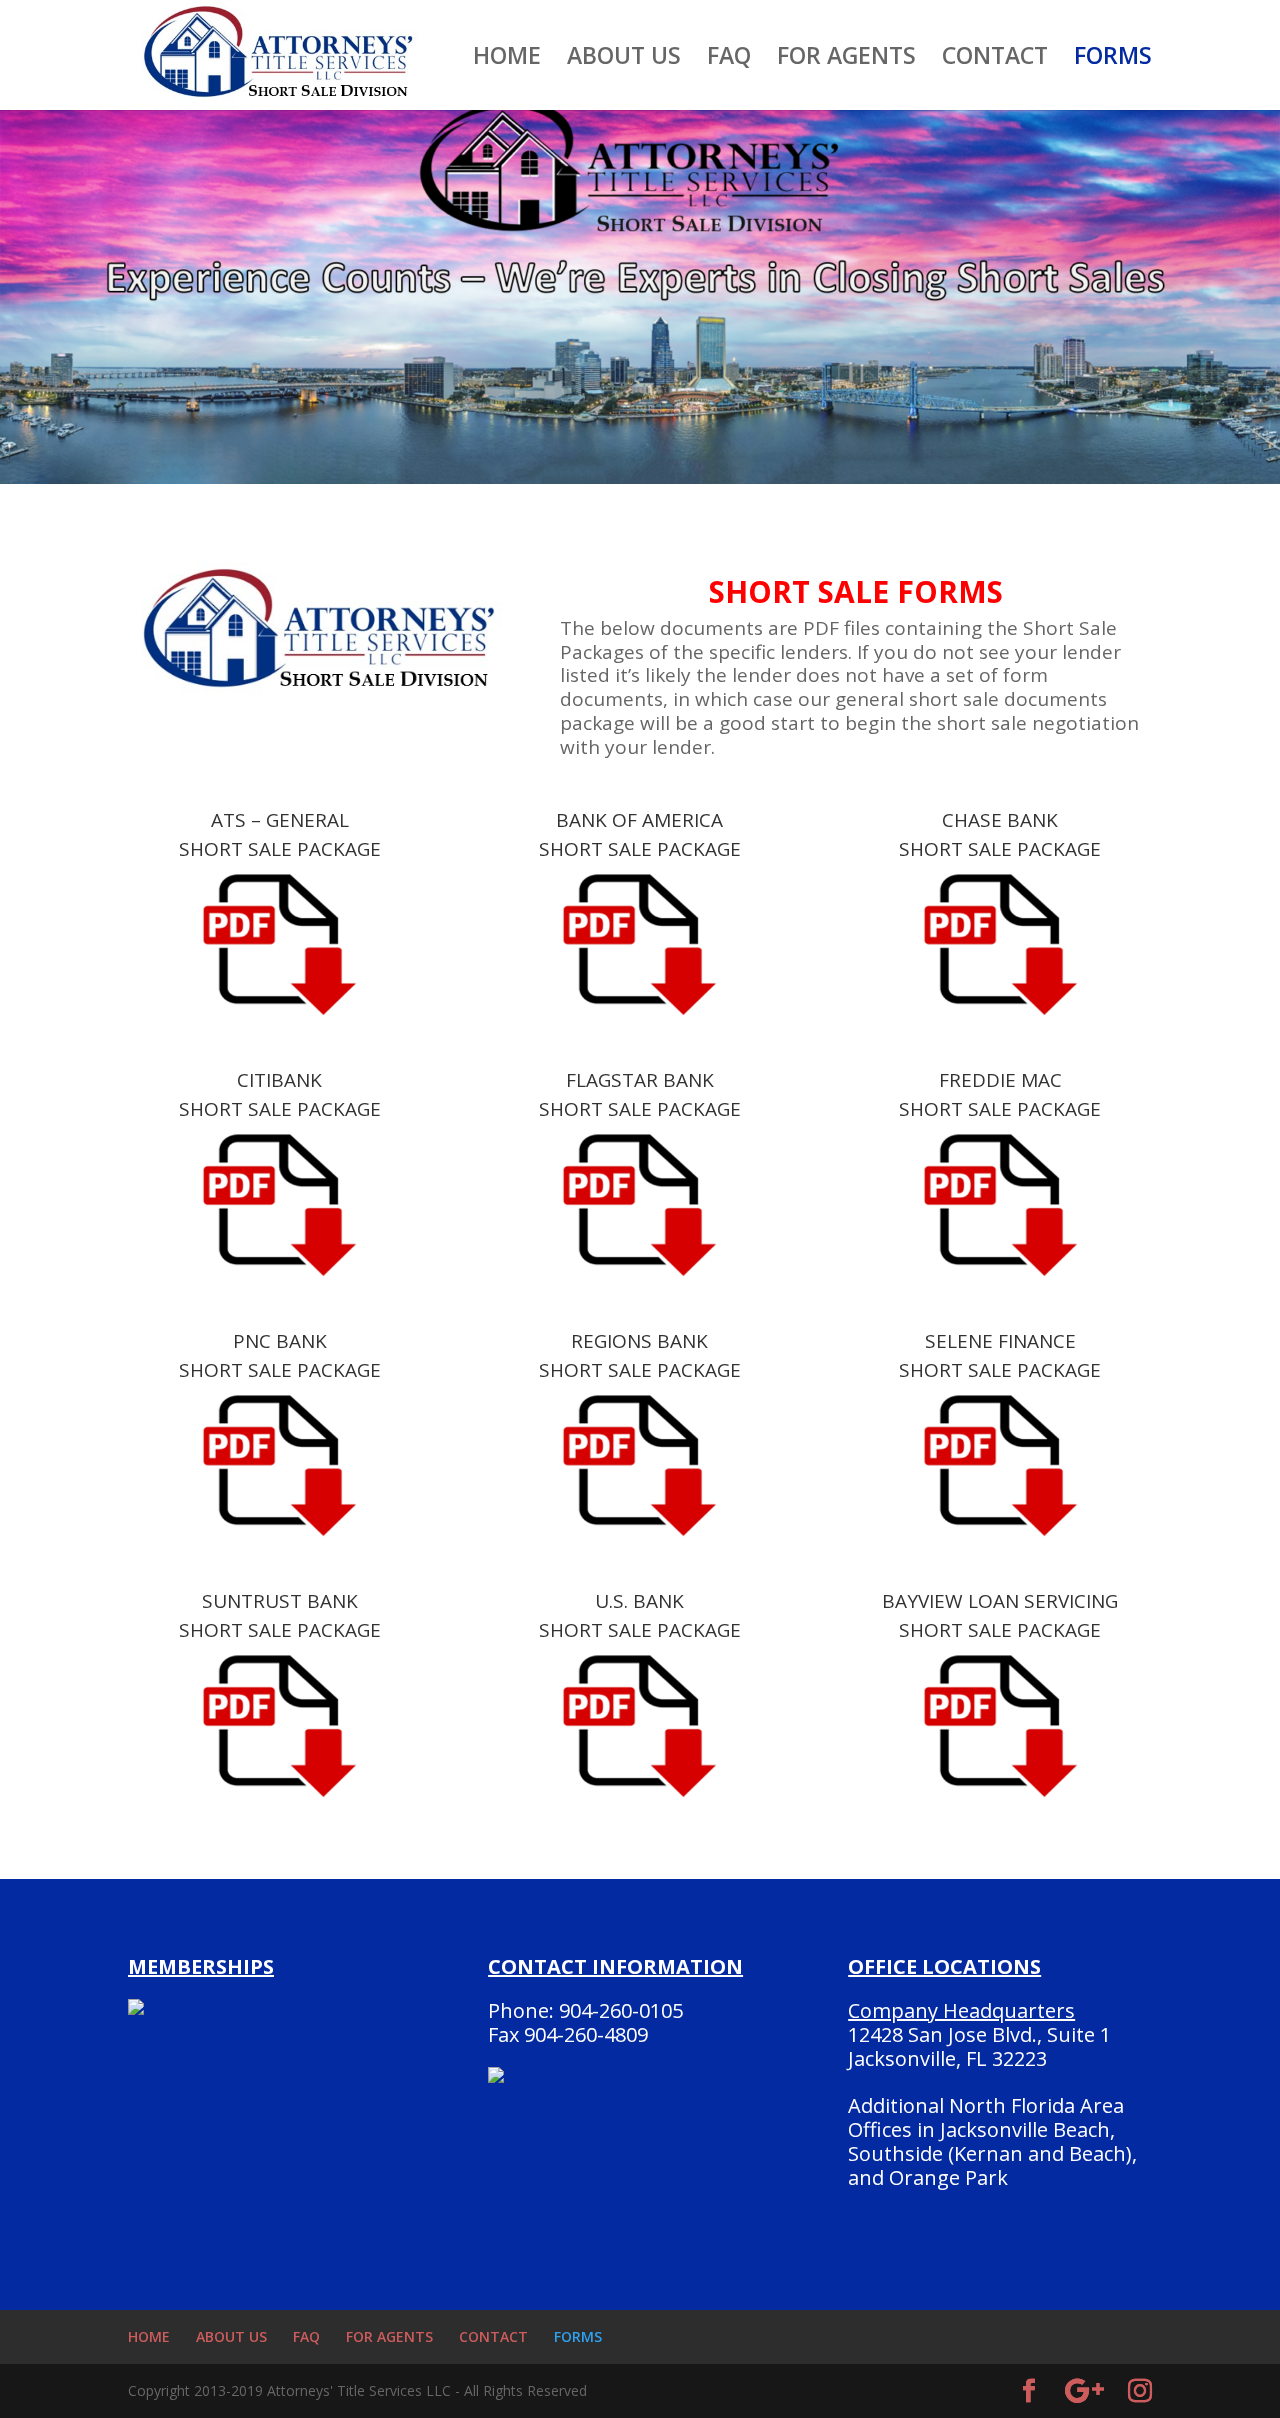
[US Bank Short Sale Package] (640, 1725)
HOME (507, 59)
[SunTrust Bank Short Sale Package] (280, 1725)
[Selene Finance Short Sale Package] (1000, 1465)
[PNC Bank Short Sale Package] (280, 1465)
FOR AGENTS (846, 59)
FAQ (729, 59)
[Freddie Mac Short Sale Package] (1000, 1204)
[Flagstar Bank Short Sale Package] (640, 1204)
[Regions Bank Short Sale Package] (640, 1465)
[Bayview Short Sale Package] (1000, 1725)
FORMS (1113, 59)
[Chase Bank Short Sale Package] (1000, 944)
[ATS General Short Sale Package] (280, 944)
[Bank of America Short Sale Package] (640, 944)
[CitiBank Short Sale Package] (280, 1204)
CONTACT (995, 59)
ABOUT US (624, 59)
